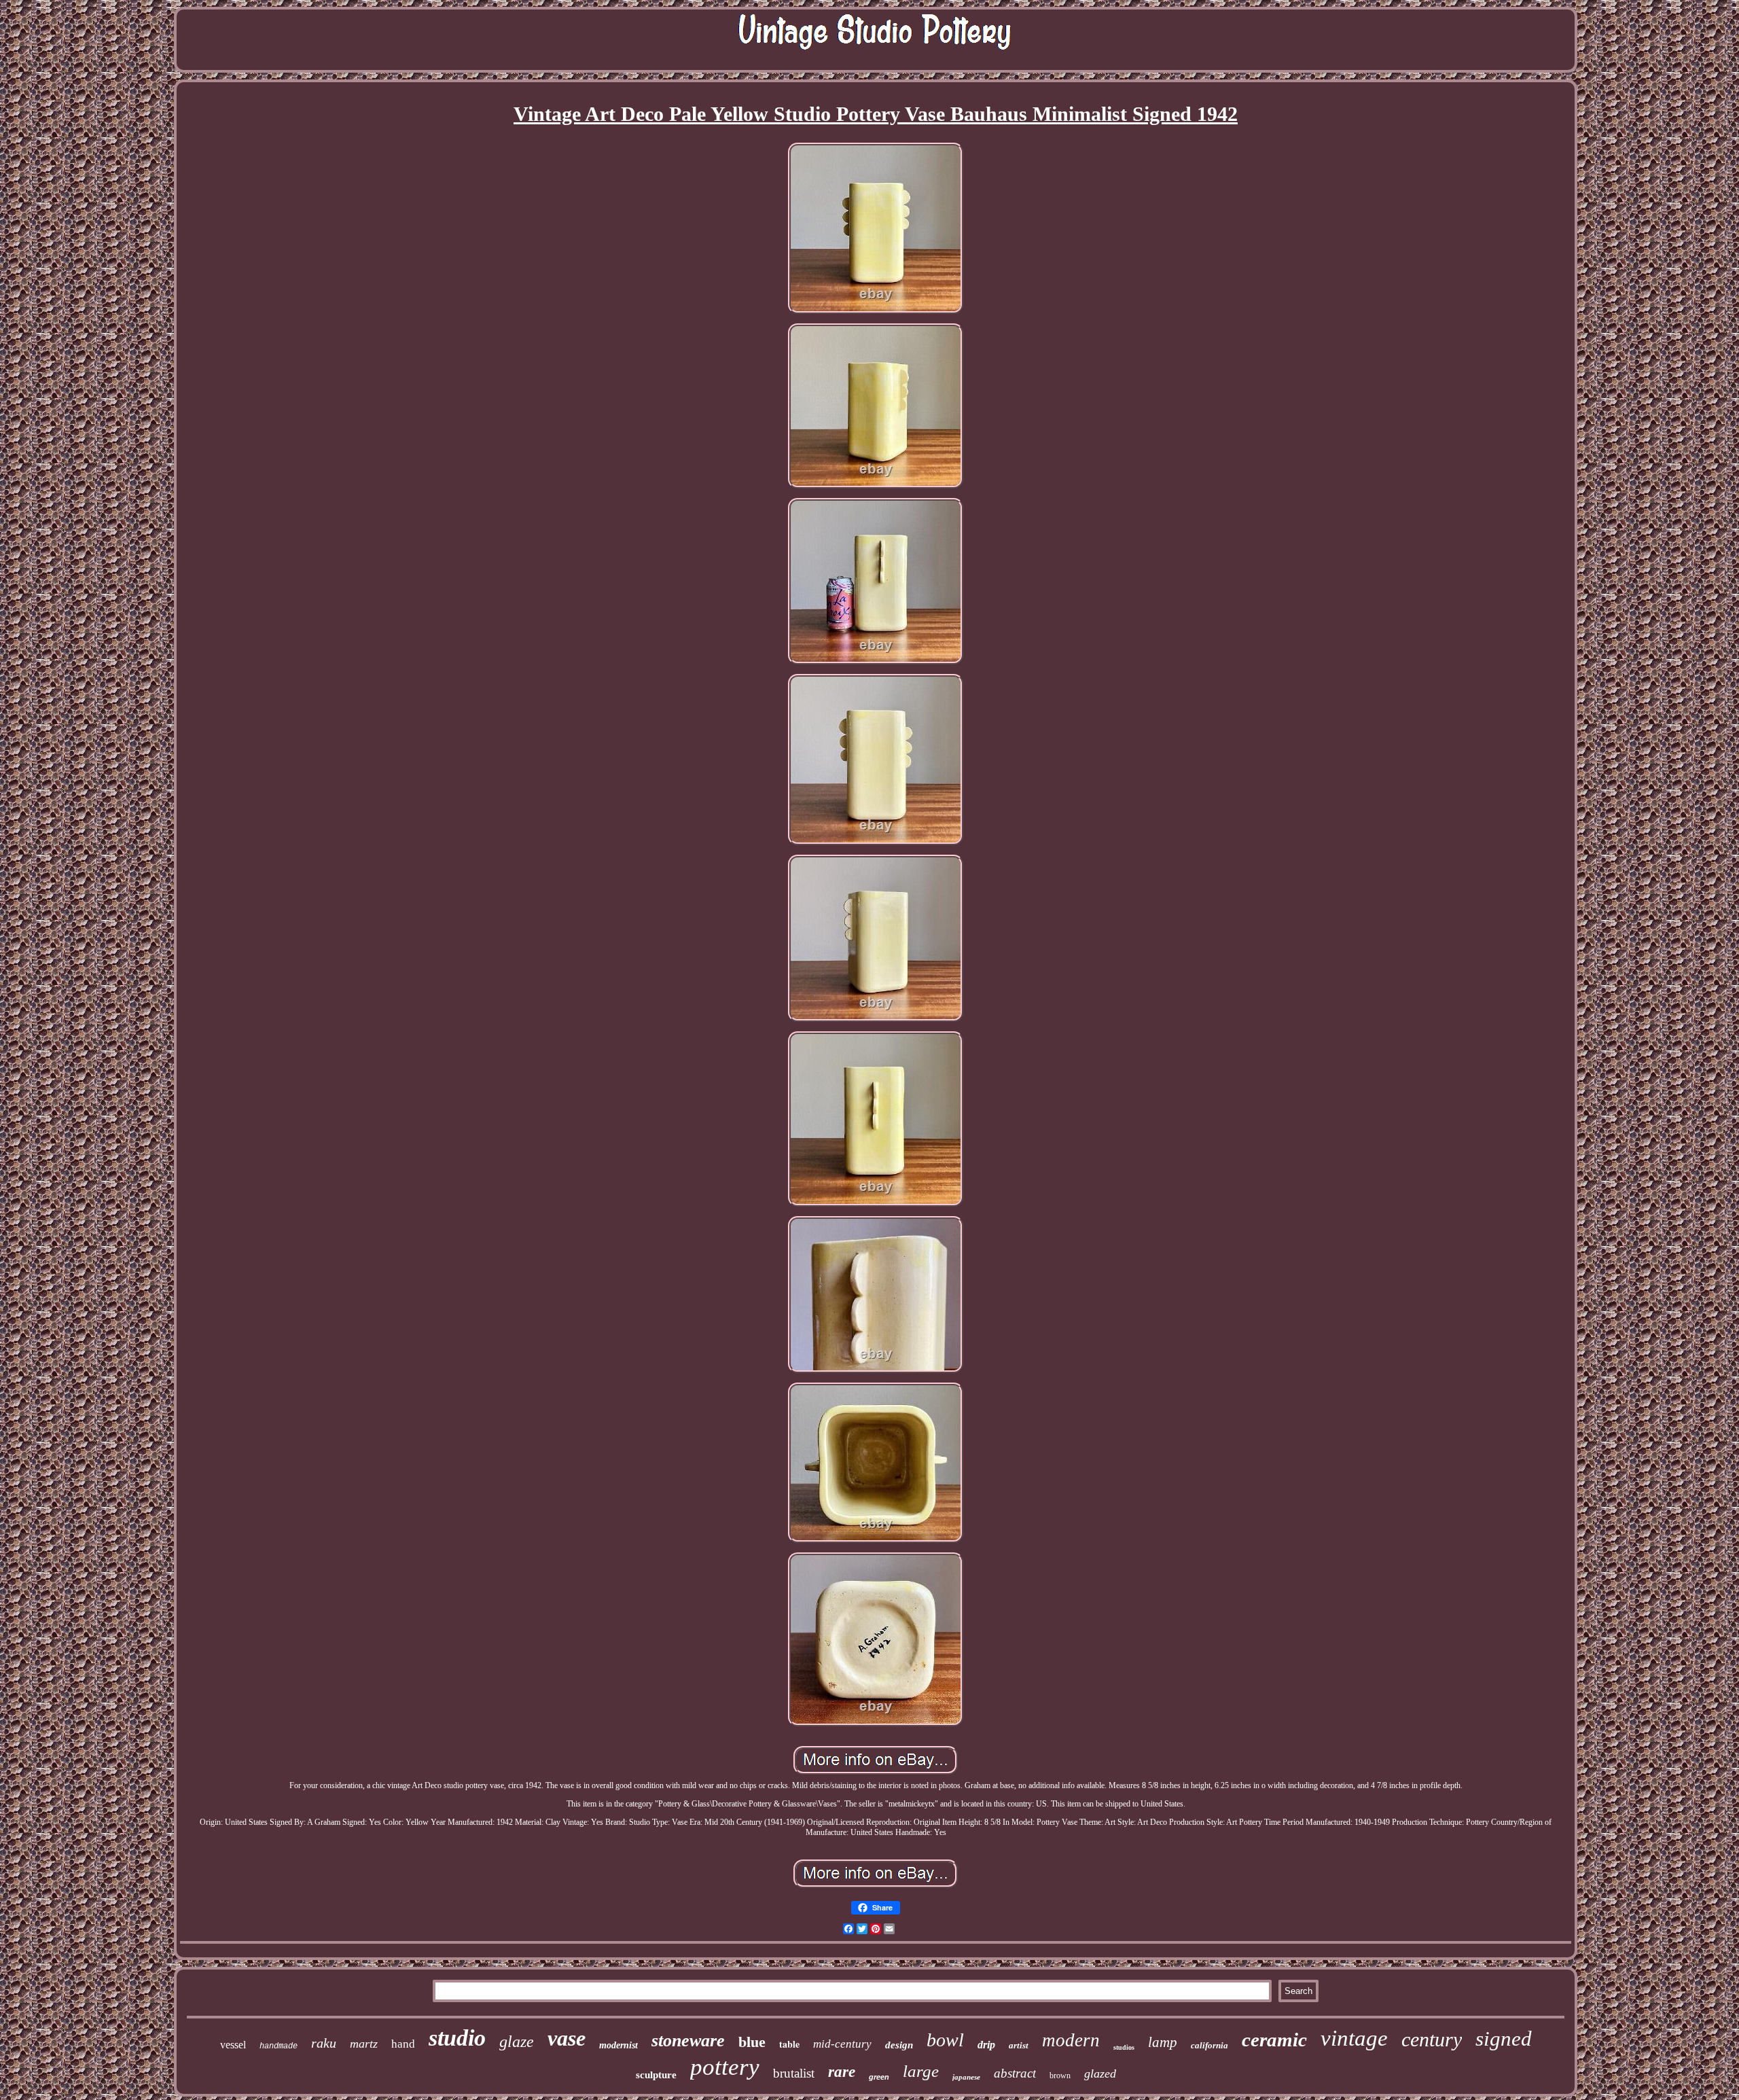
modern (1071, 2040)
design (899, 2045)
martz (364, 2044)
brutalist (794, 2073)
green (879, 2077)
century (1432, 2039)
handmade (279, 2046)
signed (1504, 2039)
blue (752, 2042)
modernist (618, 2045)
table (789, 2044)
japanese (966, 2077)
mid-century (842, 2044)
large (921, 2071)
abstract (1015, 2073)
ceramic (1274, 2040)
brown (1060, 2076)
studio (457, 2038)
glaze (517, 2042)
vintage (1354, 2038)
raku (324, 2043)
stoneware (688, 2041)
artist (1019, 2045)
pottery (725, 2067)
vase (567, 2038)
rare (842, 2072)
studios (1124, 2047)
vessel (233, 2045)
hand (403, 2044)
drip (986, 2045)
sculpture (656, 2075)
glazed (1100, 2074)
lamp (1163, 2042)
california (1209, 2045)
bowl (945, 2040)
